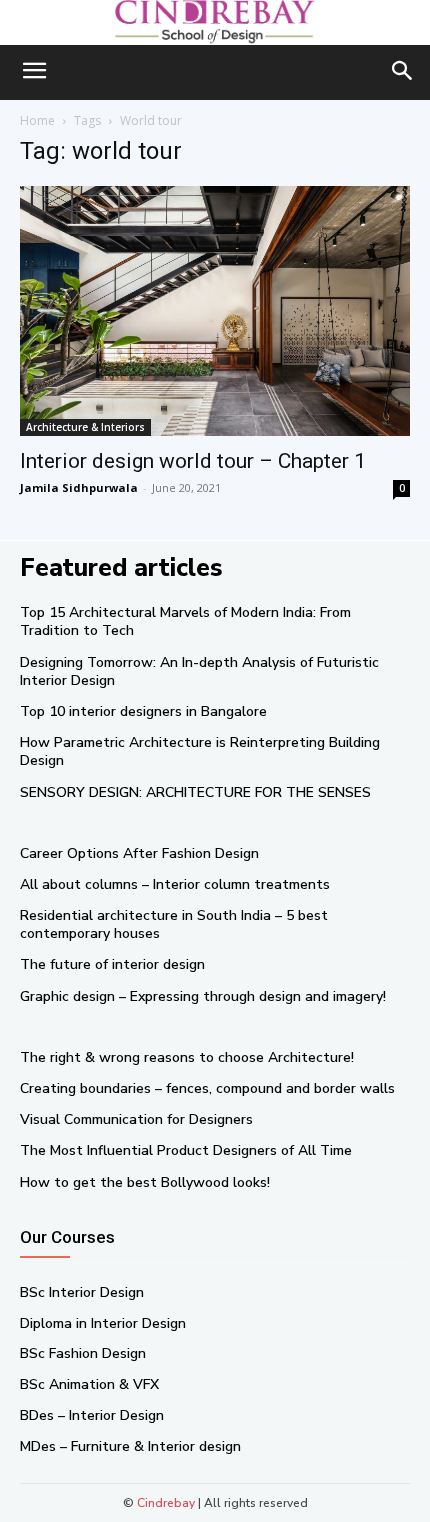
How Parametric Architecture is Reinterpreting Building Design (200, 751)
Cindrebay (166, 1503)
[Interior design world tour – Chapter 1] (215, 311)
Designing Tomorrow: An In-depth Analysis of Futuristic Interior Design (199, 671)
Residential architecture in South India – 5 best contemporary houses (174, 924)
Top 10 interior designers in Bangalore (143, 711)
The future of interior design (112, 964)
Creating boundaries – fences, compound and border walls (207, 1088)
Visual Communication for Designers (136, 1119)
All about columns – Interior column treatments (175, 884)
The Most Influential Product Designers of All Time (186, 1150)
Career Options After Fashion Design (139, 853)
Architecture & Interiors (85, 427)
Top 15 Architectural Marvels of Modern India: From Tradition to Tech (185, 621)
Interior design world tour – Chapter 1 (193, 461)
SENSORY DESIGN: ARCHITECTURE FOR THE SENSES (195, 792)
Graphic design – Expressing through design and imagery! (203, 996)
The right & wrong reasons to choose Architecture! (187, 1057)
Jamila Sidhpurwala (79, 487)
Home (37, 120)
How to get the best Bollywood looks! (145, 1182)
